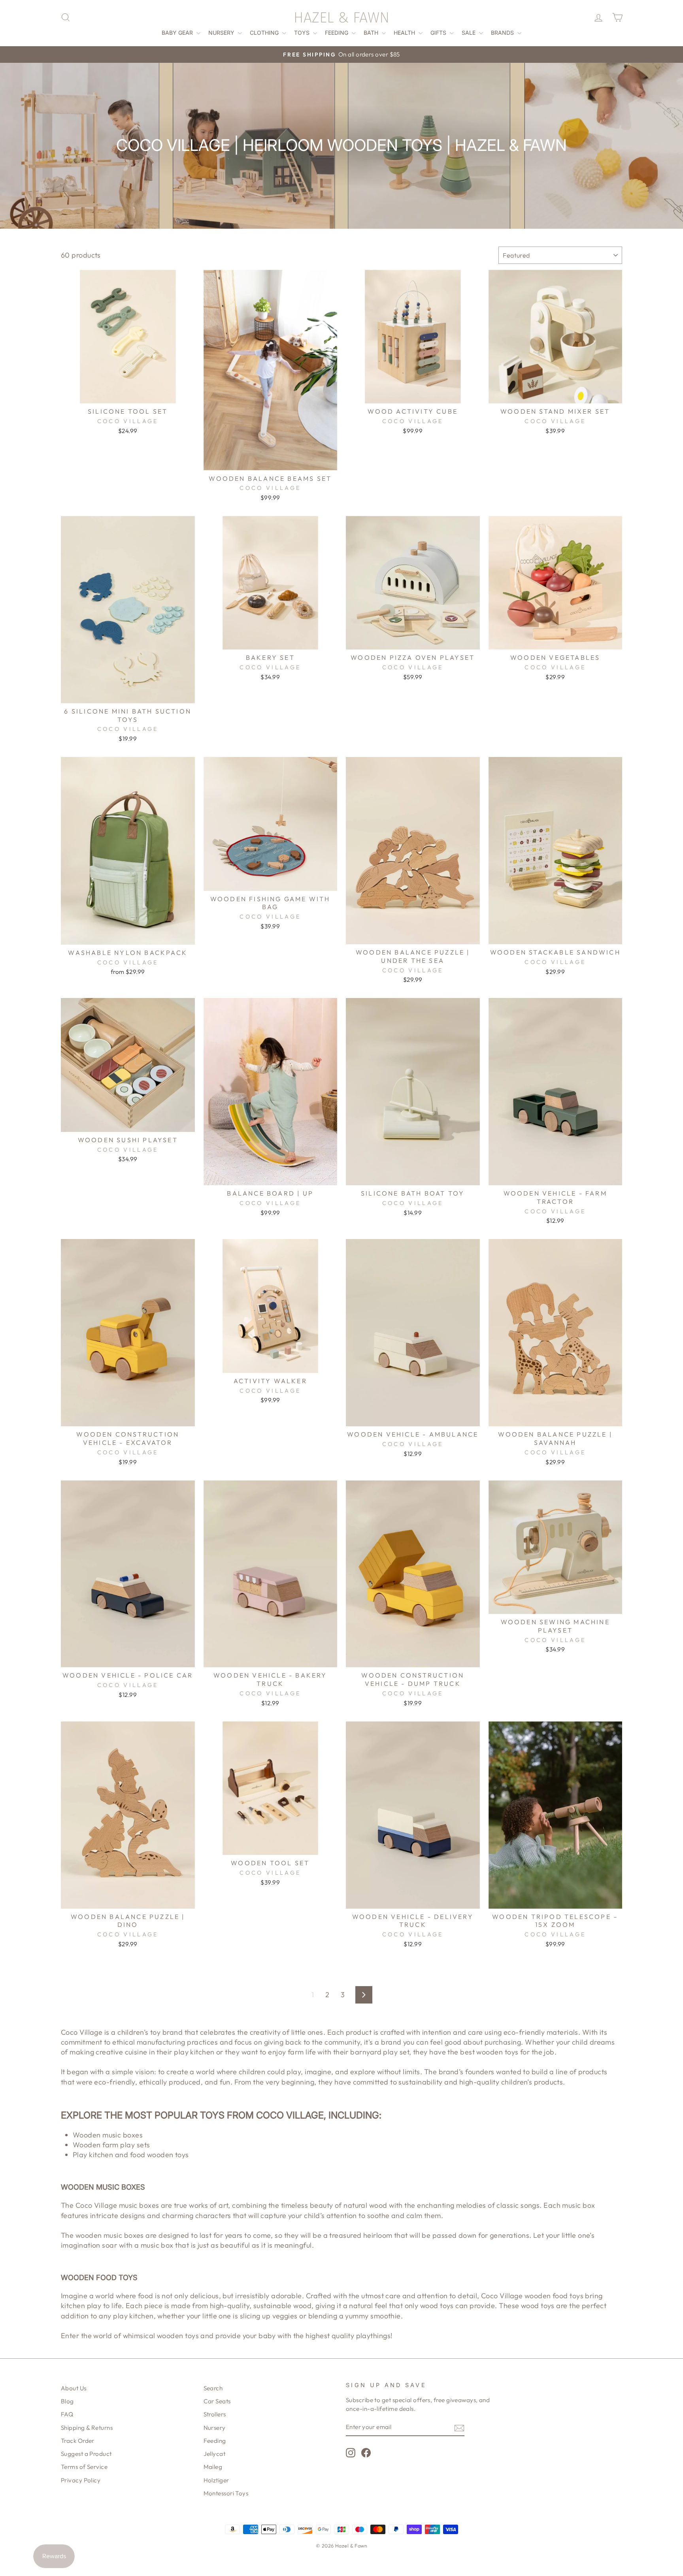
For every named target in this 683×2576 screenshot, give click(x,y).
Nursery (222, 33)
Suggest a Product (86, 2454)
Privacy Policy (81, 2480)
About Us (74, 2388)
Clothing (265, 33)
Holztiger (216, 2480)
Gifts (439, 33)
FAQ (67, 2414)
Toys (303, 33)
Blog (67, 2401)
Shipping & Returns (87, 2428)
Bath (372, 33)
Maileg (213, 2467)
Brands (503, 33)
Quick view (128, 394)
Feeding (337, 33)
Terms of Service (84, 2467)
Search (213, 2388)
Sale (469, 33)
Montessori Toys (226, 2493)
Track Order (78, 2441)
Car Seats (217, 2401)
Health (405, 33)
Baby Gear (178, 33)
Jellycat (215, 2454)
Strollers (215, 2414)
